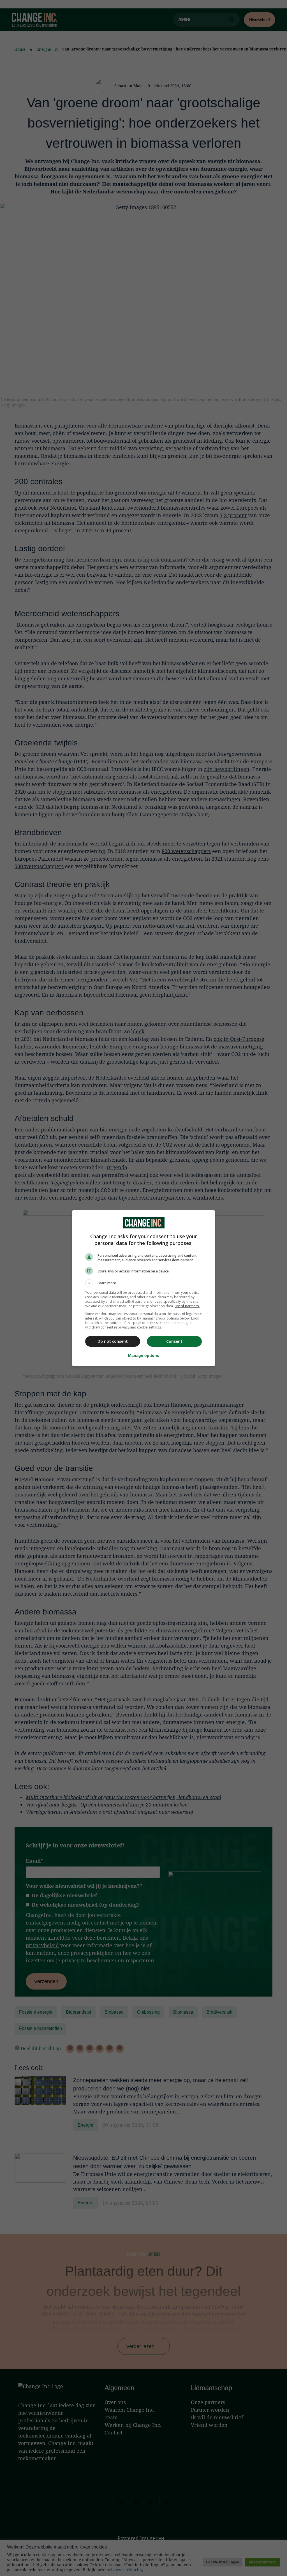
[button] (143, 1283)
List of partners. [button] (187, 1306)
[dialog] (143, 1288)
